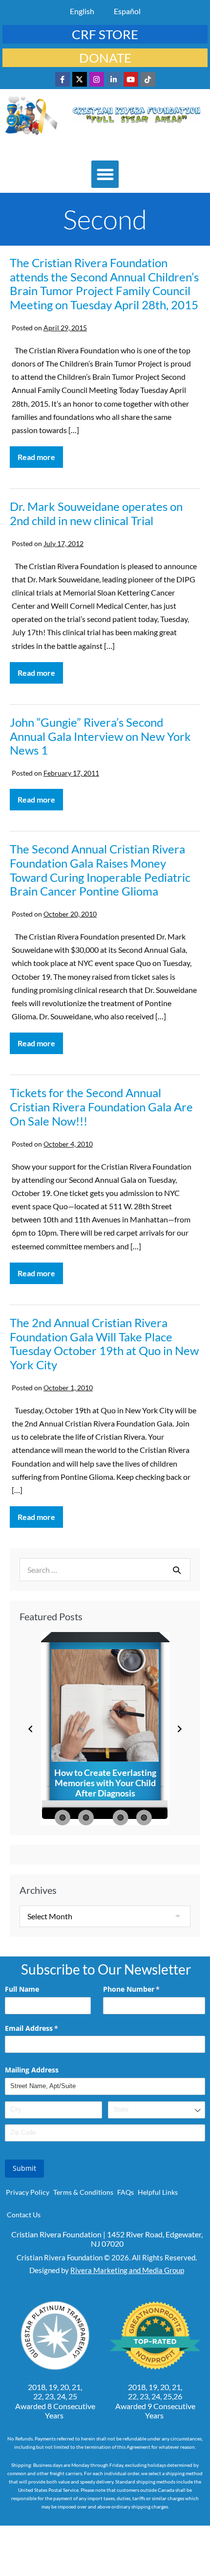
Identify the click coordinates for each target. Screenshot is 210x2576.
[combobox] (157, 2110)
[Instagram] (97, 79)
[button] (105, 174)
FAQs (126, 2192)
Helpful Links (158, 2192)
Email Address (46, 2028)
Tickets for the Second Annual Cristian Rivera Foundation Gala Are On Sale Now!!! (101, 1107)
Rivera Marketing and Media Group (127, 2270)
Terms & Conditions (83, 2192)
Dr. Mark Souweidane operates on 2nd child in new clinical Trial (96, 513)
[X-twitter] (80, 79)
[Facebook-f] (63, 79)
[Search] (177, 1570)
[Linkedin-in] (114, 79)
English (82, 11)
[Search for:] (105, 1570)
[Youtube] (131, 79)
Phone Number (146, 1989)
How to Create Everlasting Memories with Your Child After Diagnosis (105, 1783)
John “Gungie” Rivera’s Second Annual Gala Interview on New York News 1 (100, 736)
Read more (40, 454)
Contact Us (24, 2215)
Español (127, 11)
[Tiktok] (148, 79)
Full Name (22, 1989)
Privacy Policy (28, 2192)
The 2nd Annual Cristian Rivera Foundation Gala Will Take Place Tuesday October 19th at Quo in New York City (104, 1344)
